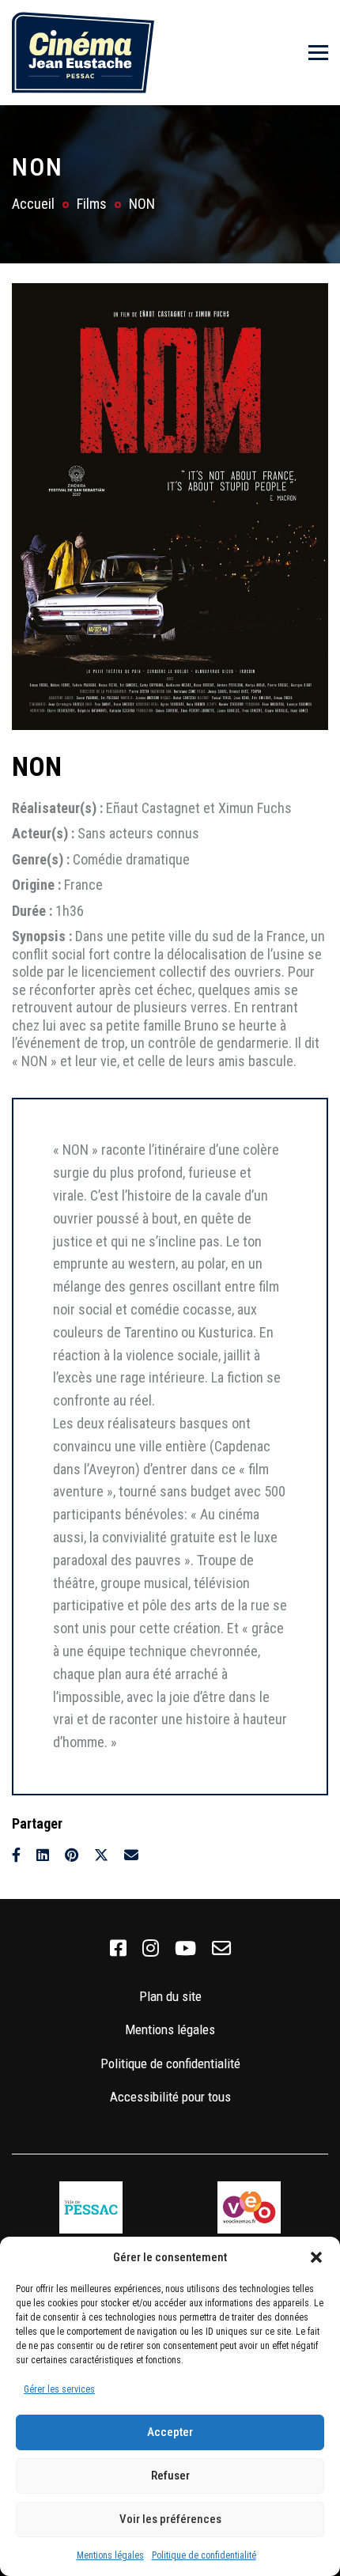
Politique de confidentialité (204, 2555)
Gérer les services (59, 2389)
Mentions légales (110, 2555)
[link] (118, 1949)
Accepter (170, 2432)
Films (92, 204)
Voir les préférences (170, 2519)
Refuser (170, 2476)
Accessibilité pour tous (170, 2097)
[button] (316, 2257)
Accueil (33, 204)
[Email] (131, 1855)
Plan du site (170, 1996)
